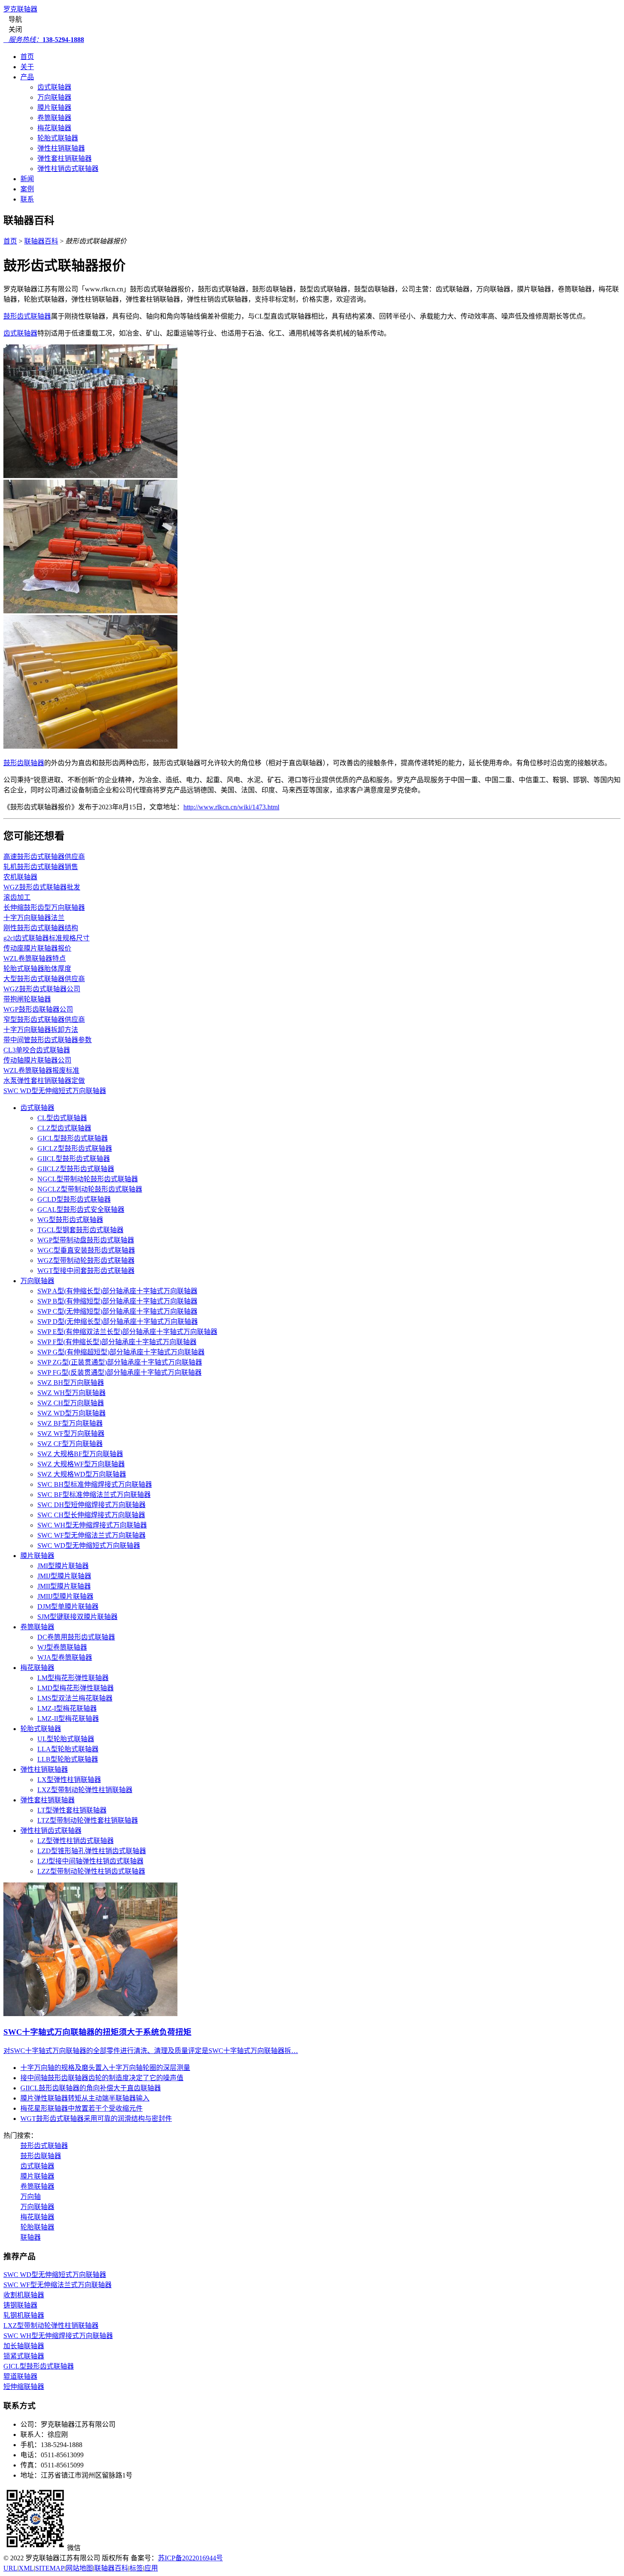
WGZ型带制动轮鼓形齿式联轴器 (86, 1260)
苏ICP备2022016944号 (190, 2558)
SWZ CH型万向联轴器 (71, 1403)
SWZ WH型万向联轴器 (72, 1393)
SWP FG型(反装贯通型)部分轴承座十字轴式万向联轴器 (119, 1372)
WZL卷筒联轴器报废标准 (41, 1070)
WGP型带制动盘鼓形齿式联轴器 (86, 1240)
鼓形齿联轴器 (24, 763)
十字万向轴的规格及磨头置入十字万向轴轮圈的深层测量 (105, 2068)
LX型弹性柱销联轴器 (69, 1780)
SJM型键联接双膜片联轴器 (77, 1617)
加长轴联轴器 (24, 2346)
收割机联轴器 (24, 2295)
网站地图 (79, 2568)
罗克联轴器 (20, 9)
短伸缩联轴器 (24, 2387)
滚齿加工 (17, 897)
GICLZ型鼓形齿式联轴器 (75, 1148)
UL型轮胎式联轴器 (66, 1739)
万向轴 (31, 2197)
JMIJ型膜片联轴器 (64, 1576)
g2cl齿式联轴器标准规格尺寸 (46, 938)
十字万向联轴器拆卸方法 (41, 1030)
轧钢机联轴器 (24, 2315)
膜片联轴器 (54, 108)
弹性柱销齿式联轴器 (68, 169)
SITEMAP (50, 2568)
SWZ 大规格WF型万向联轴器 (81, 1464)
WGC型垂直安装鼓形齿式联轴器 (86, 1250)
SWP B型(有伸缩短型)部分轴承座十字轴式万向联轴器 (117, 1301)
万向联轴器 (54, 97)
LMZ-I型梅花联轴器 (67, 1708)
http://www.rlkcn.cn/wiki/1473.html (231, 807)
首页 (27, 57)
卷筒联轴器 (54, 118)
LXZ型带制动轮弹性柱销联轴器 (85, 1790)
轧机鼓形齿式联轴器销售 (41, 867)
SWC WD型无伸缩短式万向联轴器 (55, 1091)
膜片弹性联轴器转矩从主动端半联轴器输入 (85, 2098)
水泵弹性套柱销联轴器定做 (44, 1081)
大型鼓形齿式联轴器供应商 (44, 979)
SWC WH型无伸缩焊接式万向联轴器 (92, 1525)
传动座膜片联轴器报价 (37, 948)
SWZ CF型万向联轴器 (70, 1444)
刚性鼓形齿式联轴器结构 (41, 928)
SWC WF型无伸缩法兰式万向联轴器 (91, 1535)
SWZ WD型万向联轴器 (72, 1413)
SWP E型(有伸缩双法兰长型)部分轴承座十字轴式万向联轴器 (127, 1332)
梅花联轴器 (54, 128)
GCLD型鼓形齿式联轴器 (74, 1199)
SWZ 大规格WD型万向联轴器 (82, 1474)
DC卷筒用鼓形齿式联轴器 (76, 1637)
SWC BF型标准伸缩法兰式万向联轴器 (94, 1495)
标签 (136, 2568)
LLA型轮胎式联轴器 (68, 1749)
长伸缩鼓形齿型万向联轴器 (44, 908)
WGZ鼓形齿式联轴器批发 (42, 887)
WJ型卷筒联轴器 (62, 1647)
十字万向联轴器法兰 (34, 918)
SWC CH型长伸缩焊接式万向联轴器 (91, 1515)
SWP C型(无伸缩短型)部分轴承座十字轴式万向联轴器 (117, 1311)
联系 (27, 199)
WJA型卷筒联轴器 (65, 1657)
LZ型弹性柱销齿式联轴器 (76, 1841)
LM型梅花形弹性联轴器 (73, 1678)
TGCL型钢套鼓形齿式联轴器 (80, 1230)
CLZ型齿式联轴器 (64, 1128)
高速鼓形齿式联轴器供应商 (44, 857)
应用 (151, 2568)
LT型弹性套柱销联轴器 (72, 1810)
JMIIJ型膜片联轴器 (65, 1596)
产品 (27, 77)
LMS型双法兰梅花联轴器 (75, 1698)
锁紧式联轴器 (24, 2356)
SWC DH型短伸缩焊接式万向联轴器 (91, 1505)
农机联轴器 (20, 877)
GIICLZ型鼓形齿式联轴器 (76, 1169)
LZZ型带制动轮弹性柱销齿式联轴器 (91, 1871)
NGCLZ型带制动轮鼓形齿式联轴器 (90, 1189)
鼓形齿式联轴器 (27, 316)
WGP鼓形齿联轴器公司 (38, 1009)
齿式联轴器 (54, 87)
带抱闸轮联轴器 (27, 999)
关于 (27, 67)
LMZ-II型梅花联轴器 (68, 1719)
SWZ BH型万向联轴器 (71, 1383)
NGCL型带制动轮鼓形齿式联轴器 (88, 1179)
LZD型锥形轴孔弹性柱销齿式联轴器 (92, 1851)
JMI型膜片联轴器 (63, 1566)
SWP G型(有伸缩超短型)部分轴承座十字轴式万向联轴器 (121, 1352)
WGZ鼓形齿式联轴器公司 (42, 989)
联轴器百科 (41, 241)
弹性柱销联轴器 (61, 148)
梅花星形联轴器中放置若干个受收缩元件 (82, 2108)
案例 (27, 189)
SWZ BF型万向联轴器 (70, 1423)
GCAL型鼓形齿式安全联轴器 (81, 1210)
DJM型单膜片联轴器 (68, 1607)
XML (26, 2568)
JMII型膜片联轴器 (64, 1586)
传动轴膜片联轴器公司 (37, 1060)
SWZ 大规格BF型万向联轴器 (80, 1454)
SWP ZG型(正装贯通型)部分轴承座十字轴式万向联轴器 (120, 1362)
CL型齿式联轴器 (62, 1118)
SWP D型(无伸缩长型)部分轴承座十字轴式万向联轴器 (118, 1322)
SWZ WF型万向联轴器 (71, 1433)
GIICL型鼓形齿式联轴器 (74, 1159)
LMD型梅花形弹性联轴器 (76, 1688)
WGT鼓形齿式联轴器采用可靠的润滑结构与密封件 (96, 2119)
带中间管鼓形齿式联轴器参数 (48, 1040)
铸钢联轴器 (20, 2305)
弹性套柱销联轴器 (65, 158)
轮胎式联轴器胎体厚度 (37, 969)
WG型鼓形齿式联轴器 (70, 1220)
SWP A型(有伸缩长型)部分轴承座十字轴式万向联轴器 (117, 1291)
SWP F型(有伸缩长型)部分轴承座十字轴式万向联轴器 (117, 1342)
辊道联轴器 (20, 2376)
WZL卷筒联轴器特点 (35, 958)
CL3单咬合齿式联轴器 (37, 1050)
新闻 (27, 179)
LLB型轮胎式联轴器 (68, 1759)
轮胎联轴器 (37, 2227)
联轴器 (31, 2237)
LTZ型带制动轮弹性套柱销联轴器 (88, 1820)
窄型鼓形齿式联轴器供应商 (44, 1019)
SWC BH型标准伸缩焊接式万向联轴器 (95, 1484)
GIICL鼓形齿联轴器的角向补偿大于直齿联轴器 (91, 2088)
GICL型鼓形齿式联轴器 (73, 1138)
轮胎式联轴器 (58, 138)
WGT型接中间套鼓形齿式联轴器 (86, 1271)
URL (10, 2568)
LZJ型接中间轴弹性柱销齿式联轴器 (90, 1861)
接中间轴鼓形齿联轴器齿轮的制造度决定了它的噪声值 (102, 2078)
